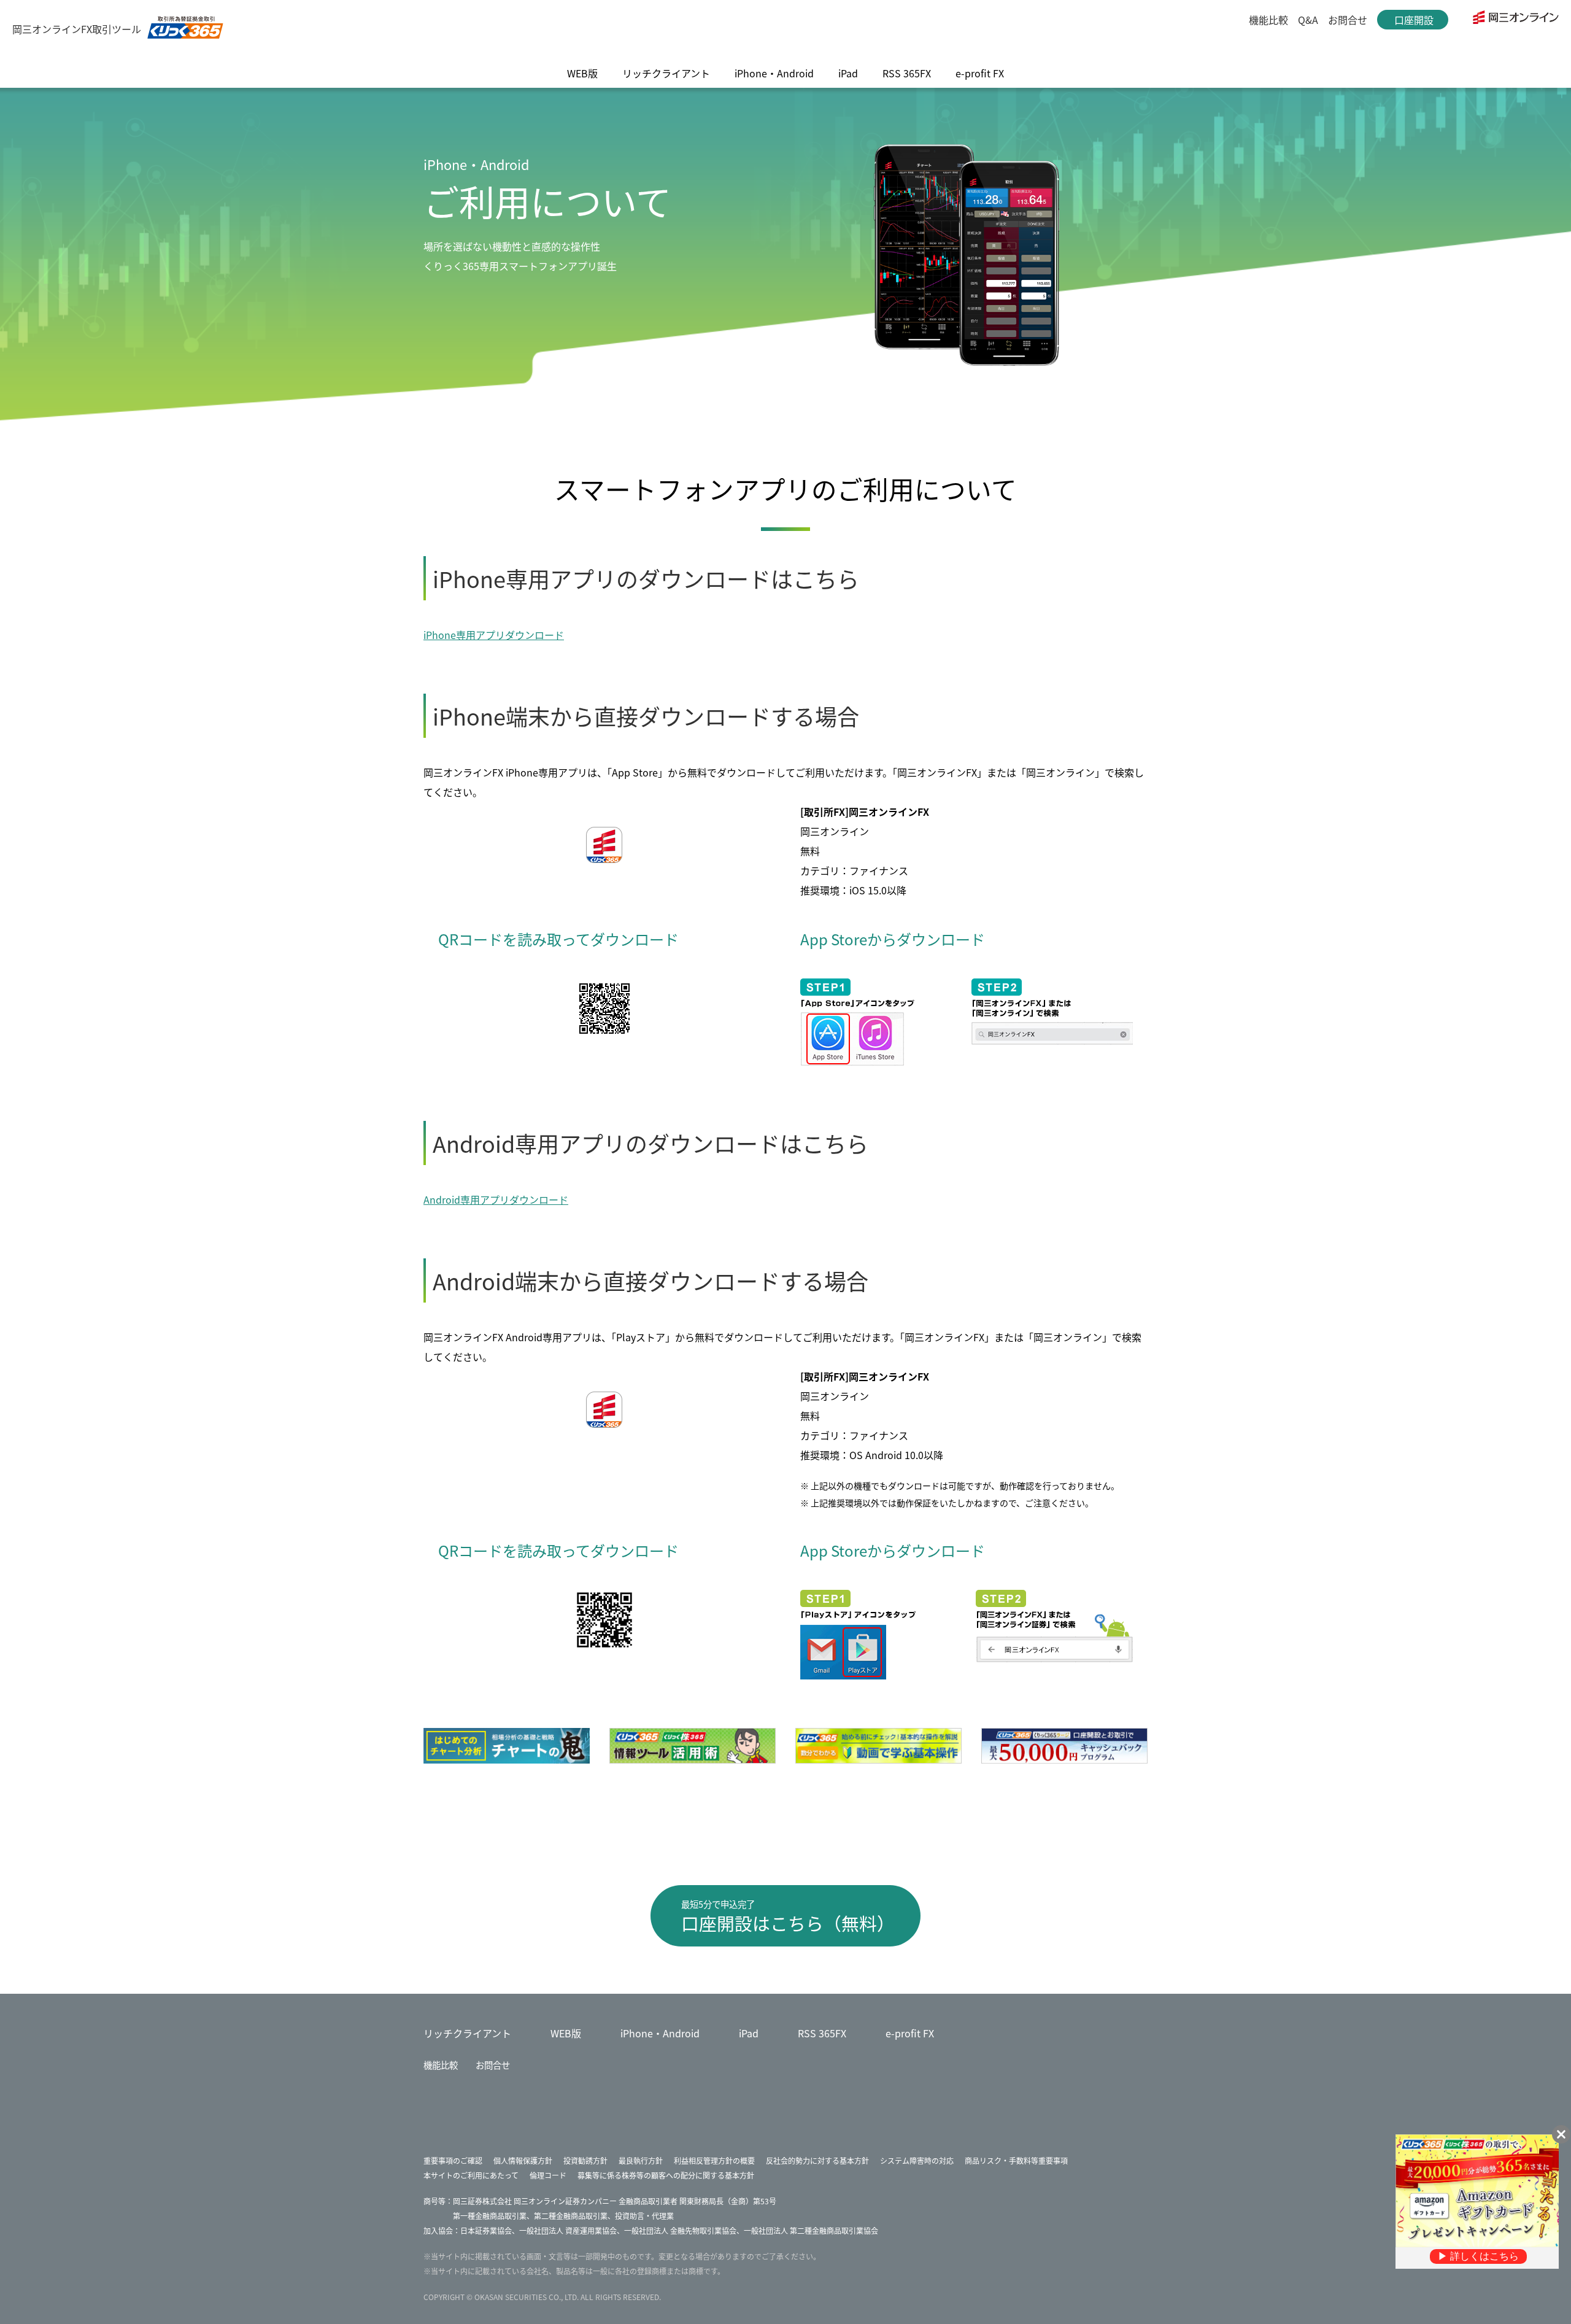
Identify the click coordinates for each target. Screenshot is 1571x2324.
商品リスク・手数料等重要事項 (1016, 2160)
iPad (749, 2033)
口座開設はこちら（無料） (788, 1916)
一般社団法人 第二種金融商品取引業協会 (811, 2230)
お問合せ (1348, 20)
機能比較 (1268, 20)
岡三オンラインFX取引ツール (77, 29)
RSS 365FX (822, 2033)
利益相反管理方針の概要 (714, 2160)
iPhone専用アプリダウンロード (494, 635)
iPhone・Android (660, 2033)
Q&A (1308, 20)
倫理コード (548, 2175)
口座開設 (1414, 21)
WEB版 (566, 2033)
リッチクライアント (467, 2033)
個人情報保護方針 (523, 2160)
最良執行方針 (641, 2160)
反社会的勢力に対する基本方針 (817, 2160)
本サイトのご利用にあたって (471, 2175)
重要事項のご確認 (453, 2160)
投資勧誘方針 (585, 2160)
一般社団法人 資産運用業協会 (568, 2230)
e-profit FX (910, 2033)
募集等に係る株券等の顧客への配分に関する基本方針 (666, 2175)
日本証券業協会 (486, 2230)
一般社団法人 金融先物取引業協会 (680, 2230)
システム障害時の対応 (917, 2160)
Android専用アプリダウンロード (496, 1199)
